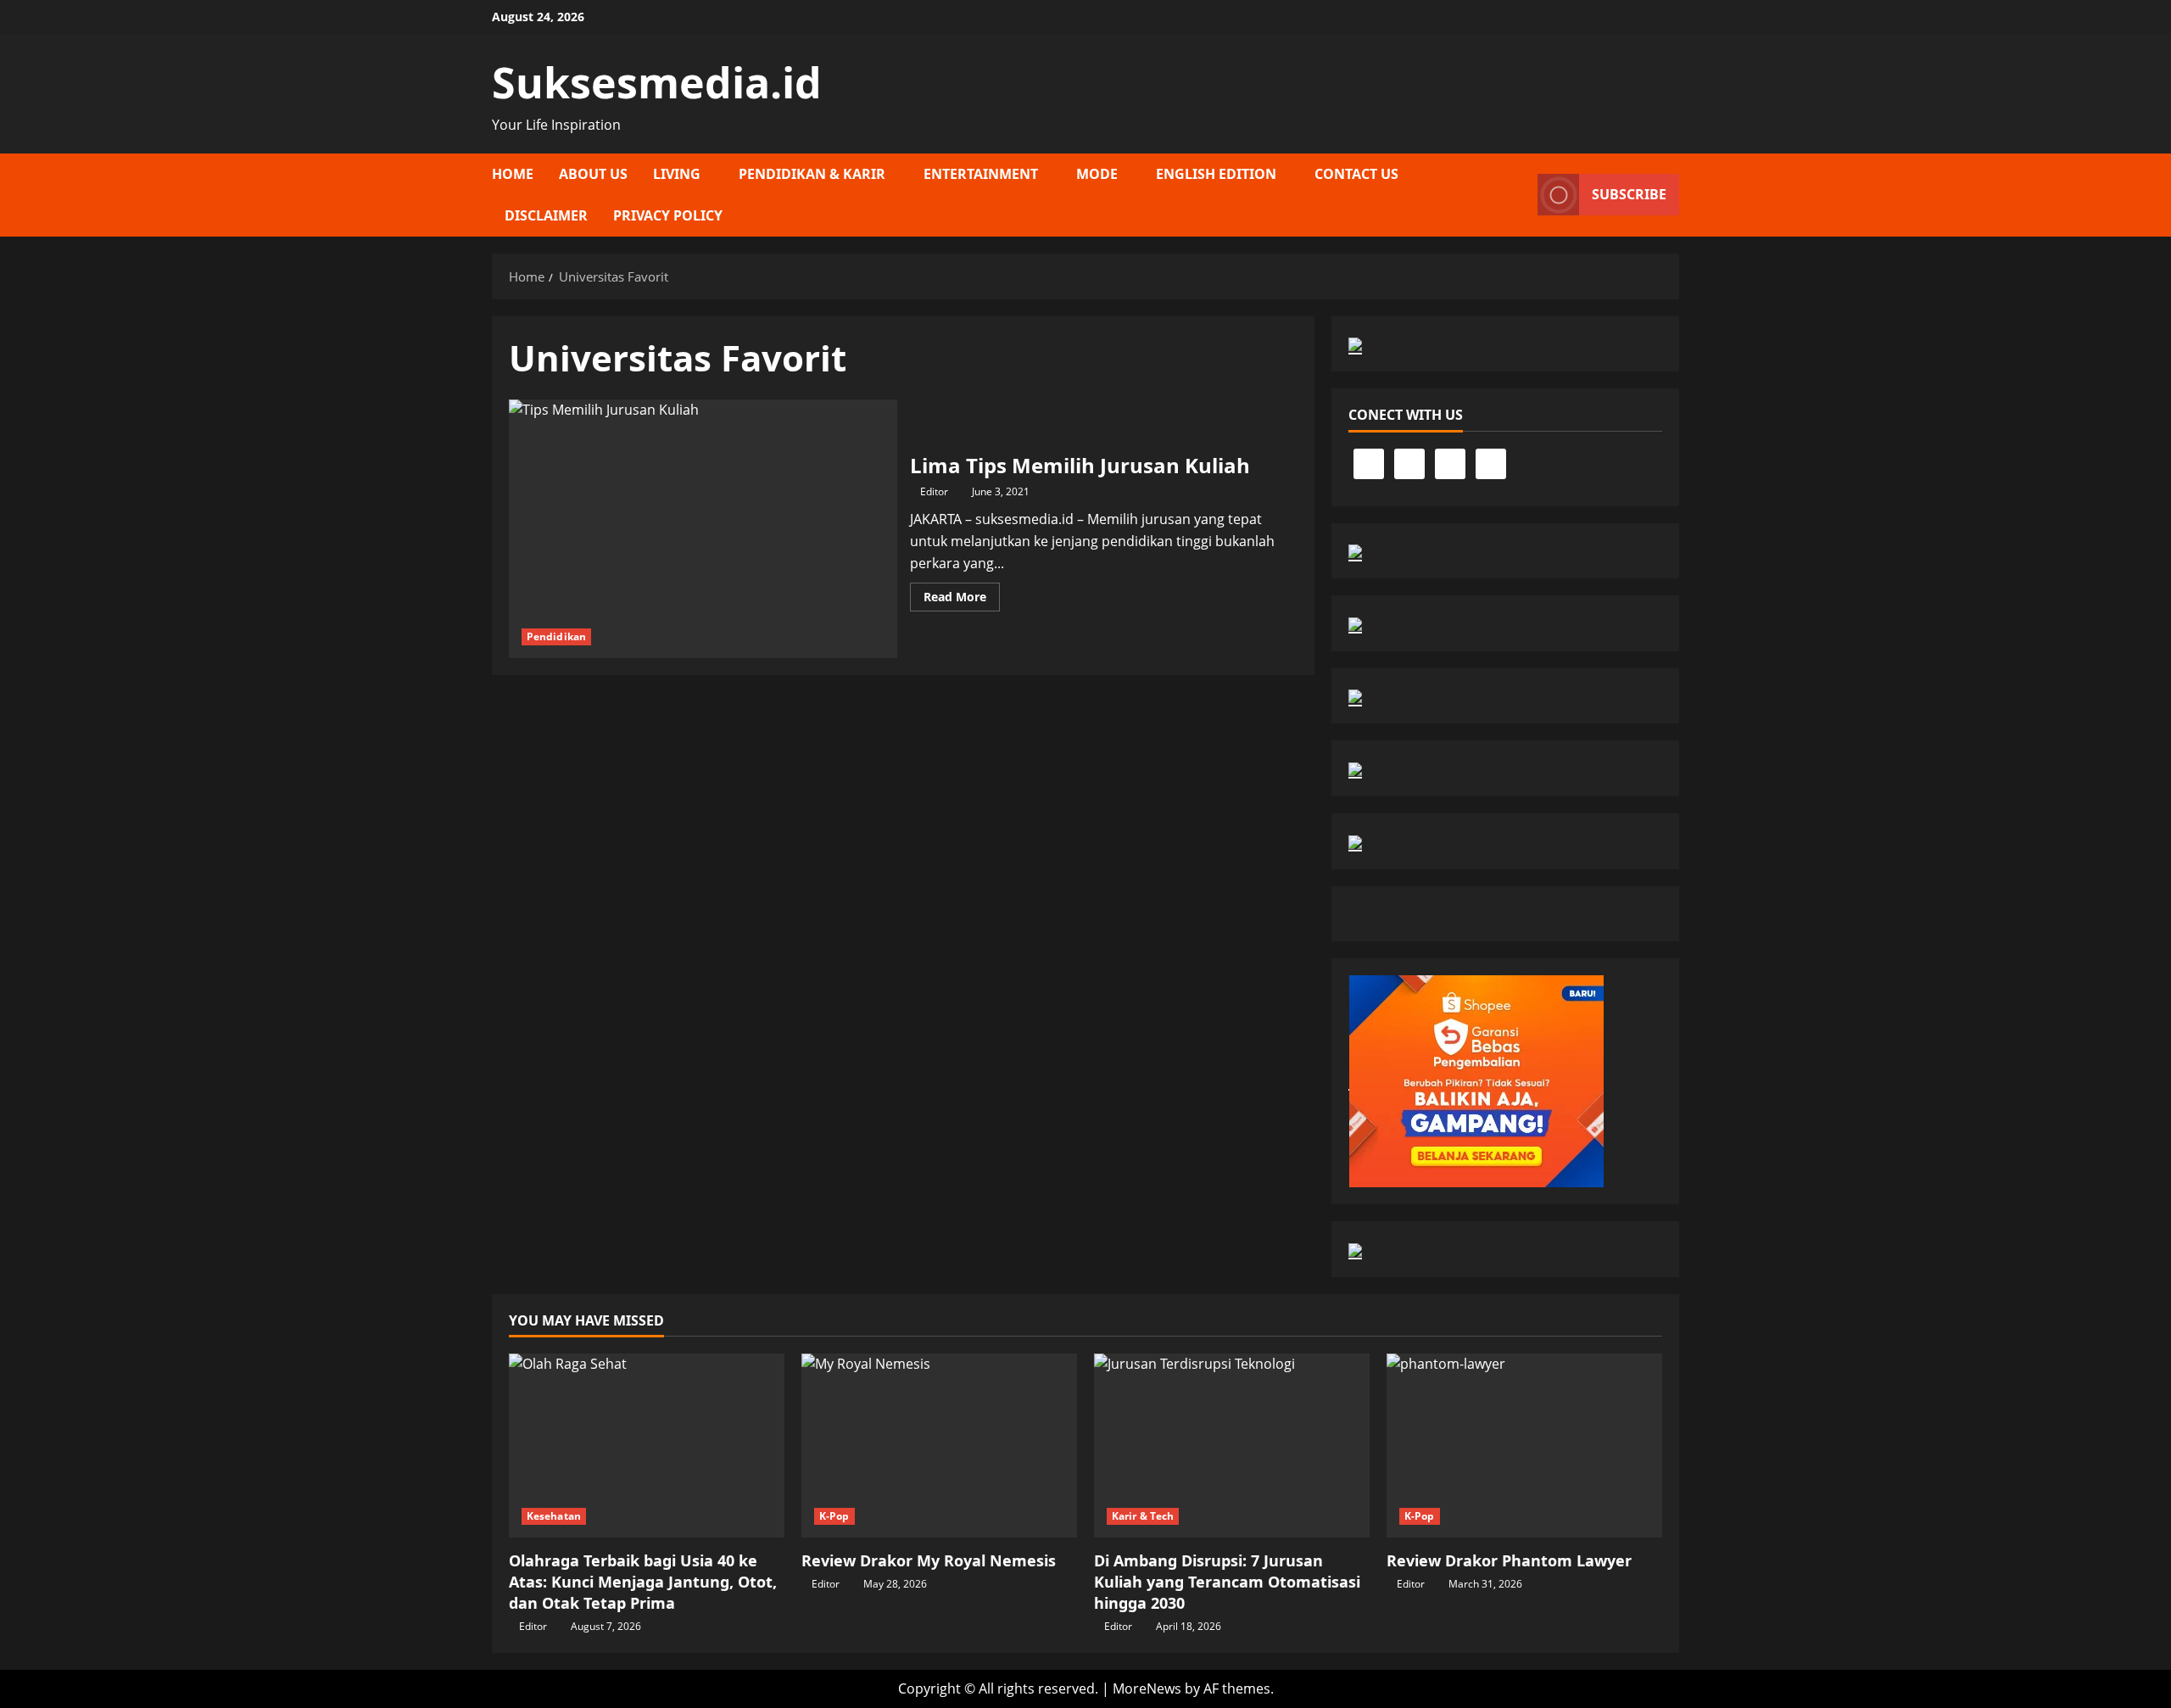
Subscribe (1629, 194)
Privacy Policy (668, 215)
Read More (962, 600)
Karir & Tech (1143, 1516)
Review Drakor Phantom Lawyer (1509, 1560)
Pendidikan (556, 636)
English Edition (1216, 174)
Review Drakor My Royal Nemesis (929, 1560)
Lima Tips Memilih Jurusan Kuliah (703, 529)
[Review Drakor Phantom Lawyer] (1524, 1446)
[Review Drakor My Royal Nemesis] (939, 1446)
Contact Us (1356, 174)
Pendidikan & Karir (812, 174)
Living (677, 174)
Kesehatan (554, 1516)
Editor (934, 491)
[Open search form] (1520, 195)
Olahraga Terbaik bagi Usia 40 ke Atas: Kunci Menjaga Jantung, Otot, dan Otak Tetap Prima (643, 1582)
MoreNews (1147, 1688)
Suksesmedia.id (657, 82)
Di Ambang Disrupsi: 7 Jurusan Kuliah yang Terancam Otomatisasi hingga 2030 (1227, 1582)
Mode (1097, 174)
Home (513, 174)
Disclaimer (546, 215)
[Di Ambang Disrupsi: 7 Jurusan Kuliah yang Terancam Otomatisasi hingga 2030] (1232, 1446)
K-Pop (834, 1516)
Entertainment (981, 174)
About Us (593, 174)
